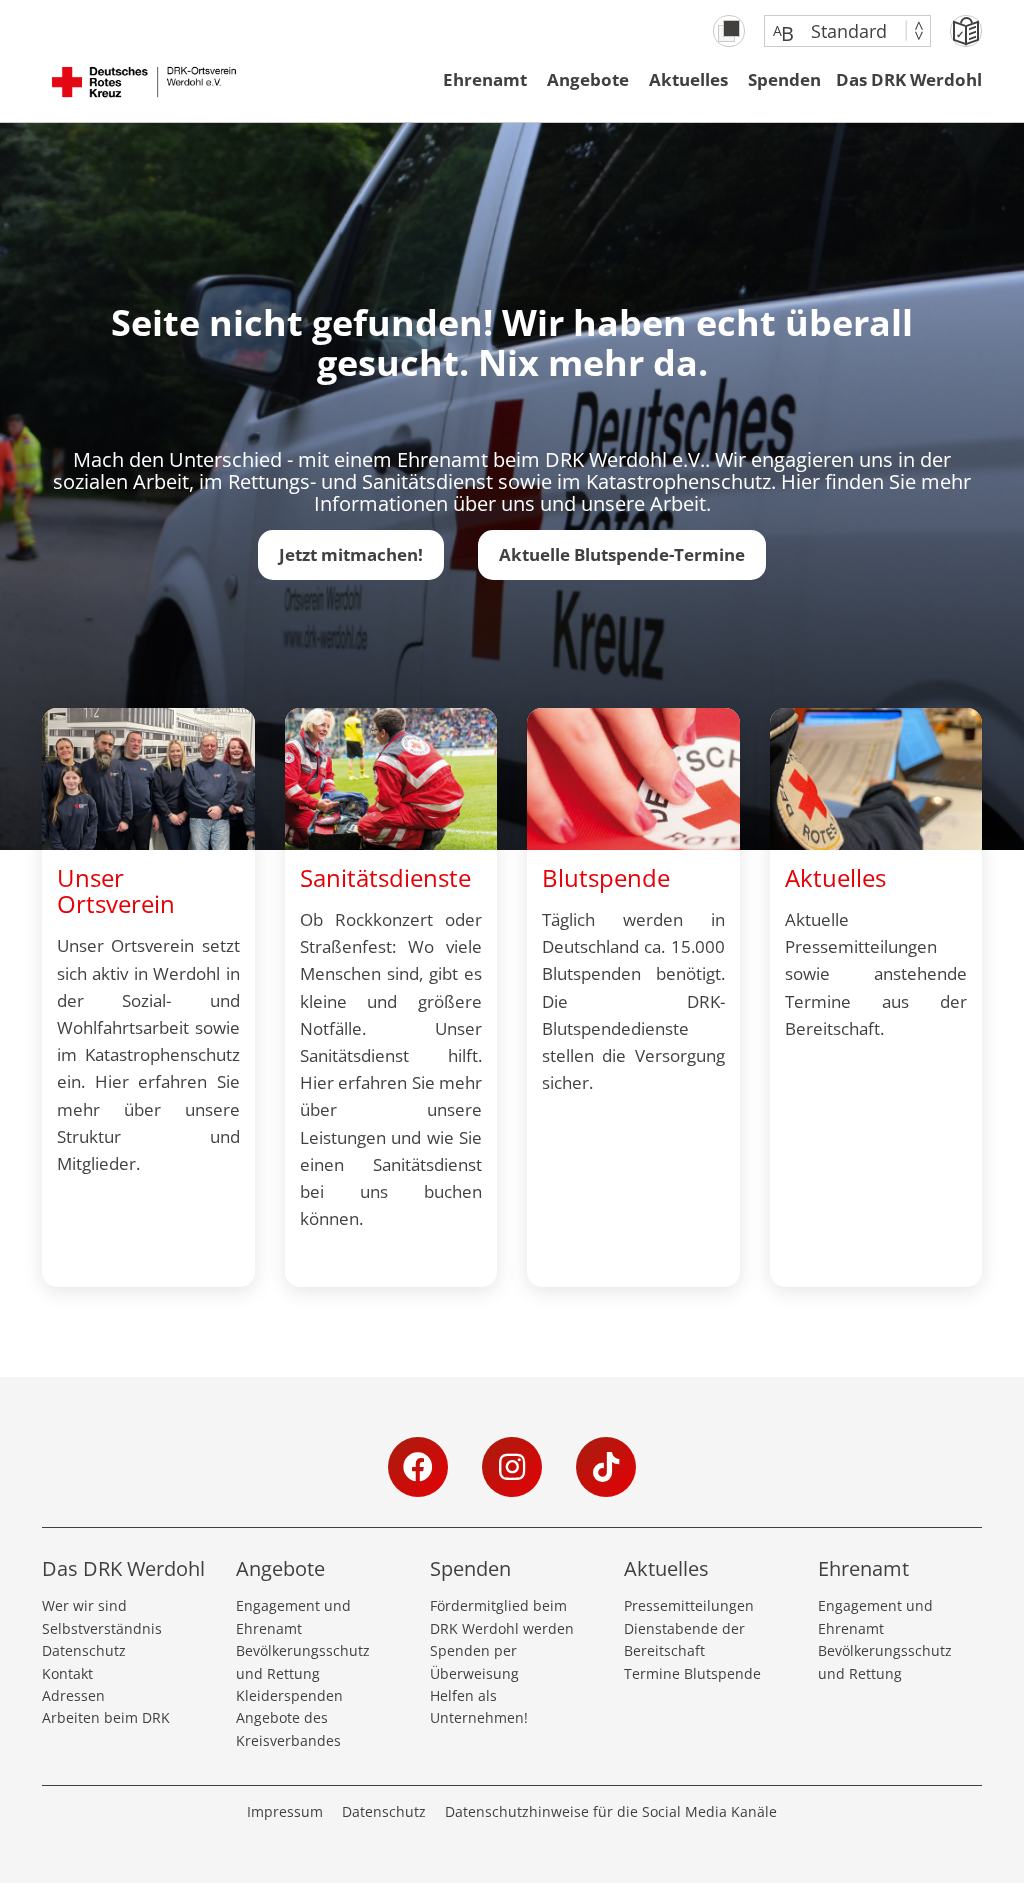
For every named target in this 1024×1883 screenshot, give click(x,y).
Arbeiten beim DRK (106, 1717)
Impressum (285, 1811)
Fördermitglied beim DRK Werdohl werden (502, 1616)
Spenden (784, 79)
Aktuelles (688, 79)
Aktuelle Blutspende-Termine (622, 554)
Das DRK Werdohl (909, 79)
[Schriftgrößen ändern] (837, 31)
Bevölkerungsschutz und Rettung (303, 1661)
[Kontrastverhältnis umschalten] (729, 31)
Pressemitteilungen (689, 1605)
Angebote (588, 79)
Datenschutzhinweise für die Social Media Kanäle (611, 1811)
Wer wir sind (84, 1605)
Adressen (73, 1695)
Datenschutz (84, 1650)
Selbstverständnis (102, 1628)
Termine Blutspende (692, 1673)
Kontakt (67, 1673)
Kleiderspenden (289, 1695)
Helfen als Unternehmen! (479, 1706)
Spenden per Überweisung (474, 1661)
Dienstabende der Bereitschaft (684, 1639)
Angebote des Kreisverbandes (288, 1728)
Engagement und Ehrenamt (293, 1616)
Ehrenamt (485, 79)
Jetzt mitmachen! (351, 554)
